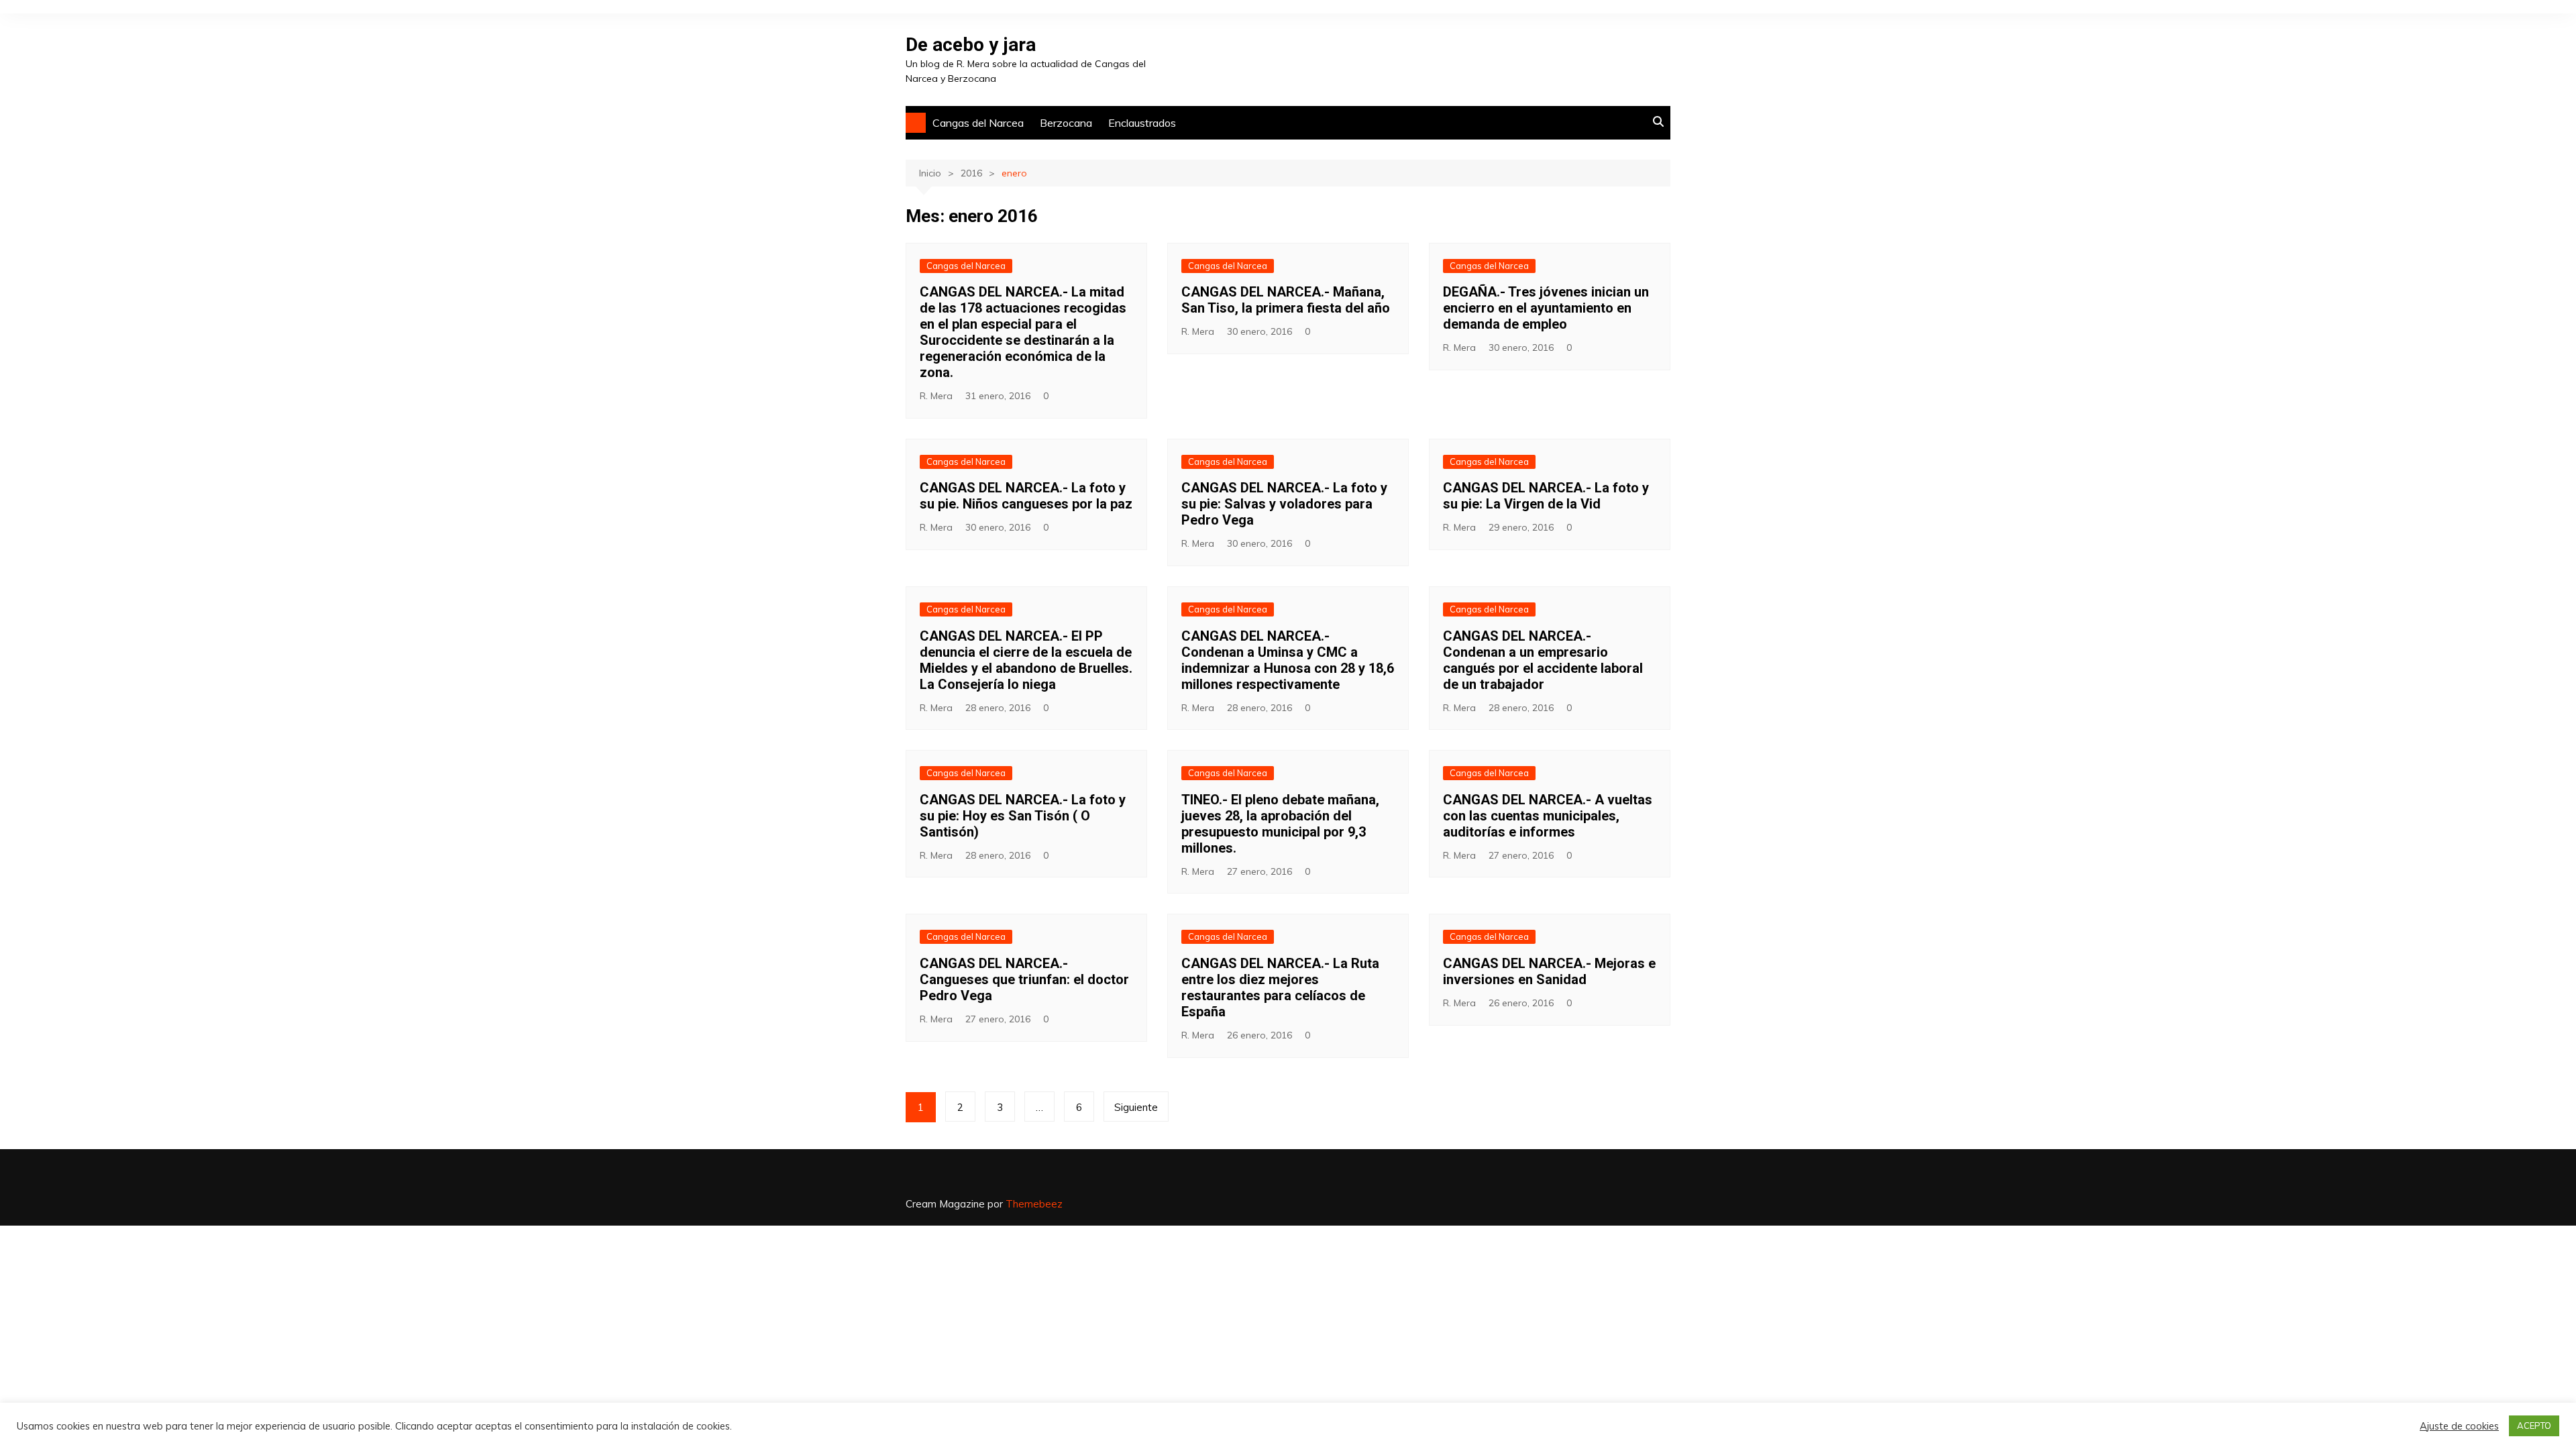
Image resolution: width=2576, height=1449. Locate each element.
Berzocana (1066, 123)
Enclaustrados (1142, 123)
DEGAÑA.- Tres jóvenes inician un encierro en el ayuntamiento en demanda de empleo (1546, 308)
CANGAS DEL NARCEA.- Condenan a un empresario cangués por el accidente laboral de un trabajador (1543, 660)
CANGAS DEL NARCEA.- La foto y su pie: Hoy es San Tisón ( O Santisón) (1023, 816)
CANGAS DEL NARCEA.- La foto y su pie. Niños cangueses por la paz (1026, 496)
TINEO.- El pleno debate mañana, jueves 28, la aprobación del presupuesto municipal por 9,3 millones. (1280, 824)
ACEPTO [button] (2534, 1426)
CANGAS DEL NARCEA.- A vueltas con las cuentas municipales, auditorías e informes (1548, 816)
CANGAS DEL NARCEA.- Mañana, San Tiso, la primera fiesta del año (1286, 300)
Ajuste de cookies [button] (2459, 1426)
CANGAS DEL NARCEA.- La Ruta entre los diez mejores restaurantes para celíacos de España (1280, 987)
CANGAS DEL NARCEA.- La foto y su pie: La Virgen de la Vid (1546, 496)
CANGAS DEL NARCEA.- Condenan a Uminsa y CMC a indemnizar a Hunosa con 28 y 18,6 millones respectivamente (1288, 660)
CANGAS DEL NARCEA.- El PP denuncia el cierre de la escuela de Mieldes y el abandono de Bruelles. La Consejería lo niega (1026, 660)
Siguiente (1136, 1107)
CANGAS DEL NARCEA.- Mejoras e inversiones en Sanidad (1549, 971)
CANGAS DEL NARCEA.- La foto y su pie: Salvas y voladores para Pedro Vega (1284, 504)
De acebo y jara (971, 45)
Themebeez (1034, 1204)
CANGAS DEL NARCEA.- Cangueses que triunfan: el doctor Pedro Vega (1024, 979)
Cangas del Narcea (978, 123)
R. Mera (936, 396)
